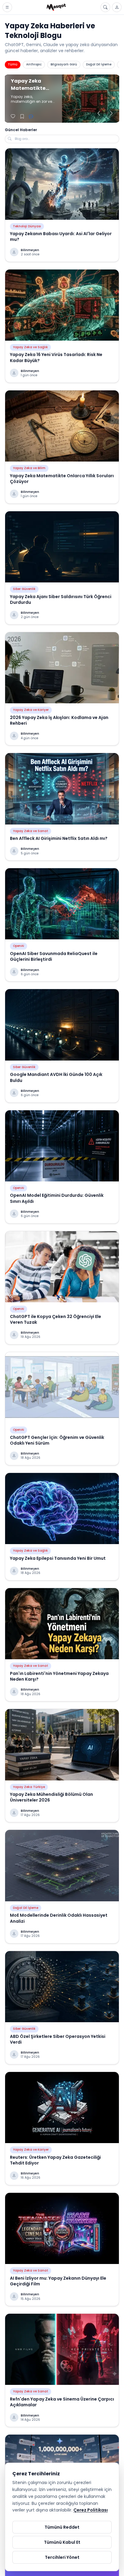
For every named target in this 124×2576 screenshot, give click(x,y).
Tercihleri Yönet (62, 2557)
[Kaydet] (22, 117)
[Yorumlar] (31, 117)
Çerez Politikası (91, 2510)
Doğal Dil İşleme (99, 64)
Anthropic (34, 64)
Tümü (13, 64)
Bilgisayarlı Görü (64, 64)
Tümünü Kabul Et (62, 2542)
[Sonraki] (111, 114)
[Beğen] (13, 117)
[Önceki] (99, 114)
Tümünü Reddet (62, 2527)
